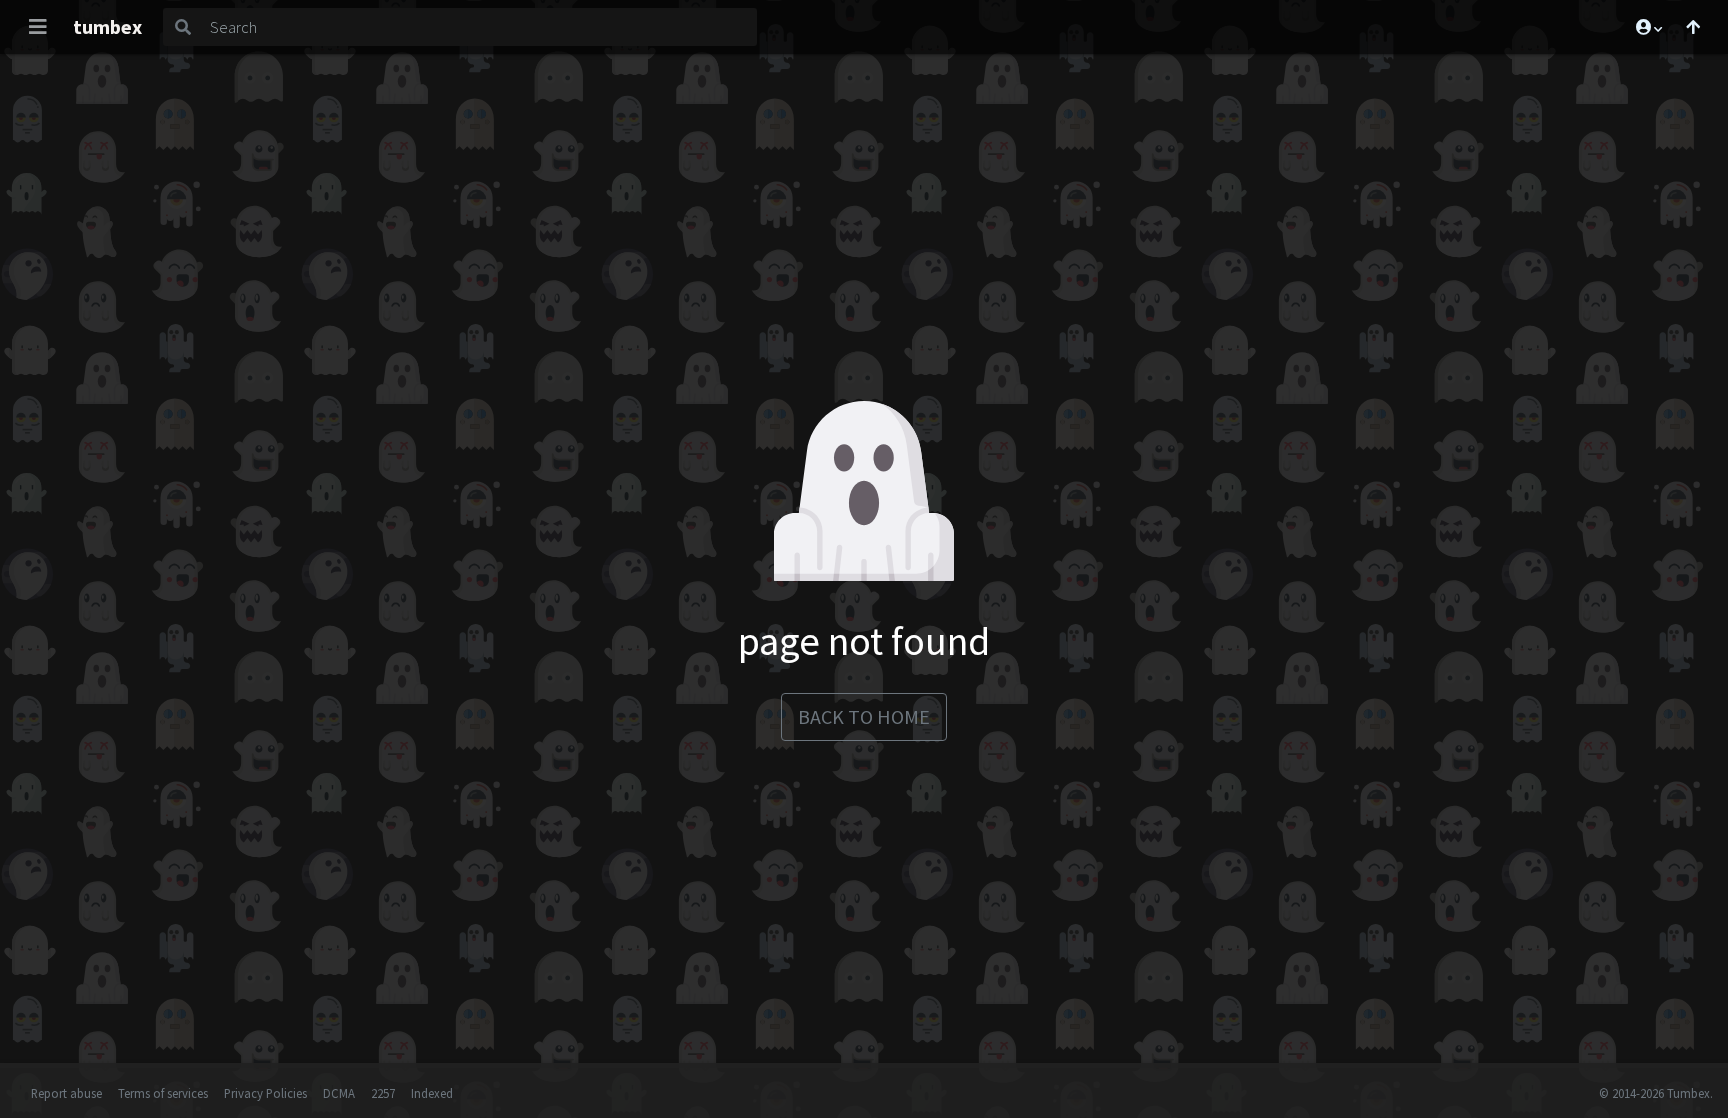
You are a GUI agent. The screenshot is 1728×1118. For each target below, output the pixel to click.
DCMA (339, 1093)
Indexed (432, 1093)
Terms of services (163, 1093)
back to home (864, 716)
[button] (1648, 27)
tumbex (107, 26)
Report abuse (66, 1093)
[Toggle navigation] (38, 27)
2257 (383, 1093)
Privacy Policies (265, 1093)
